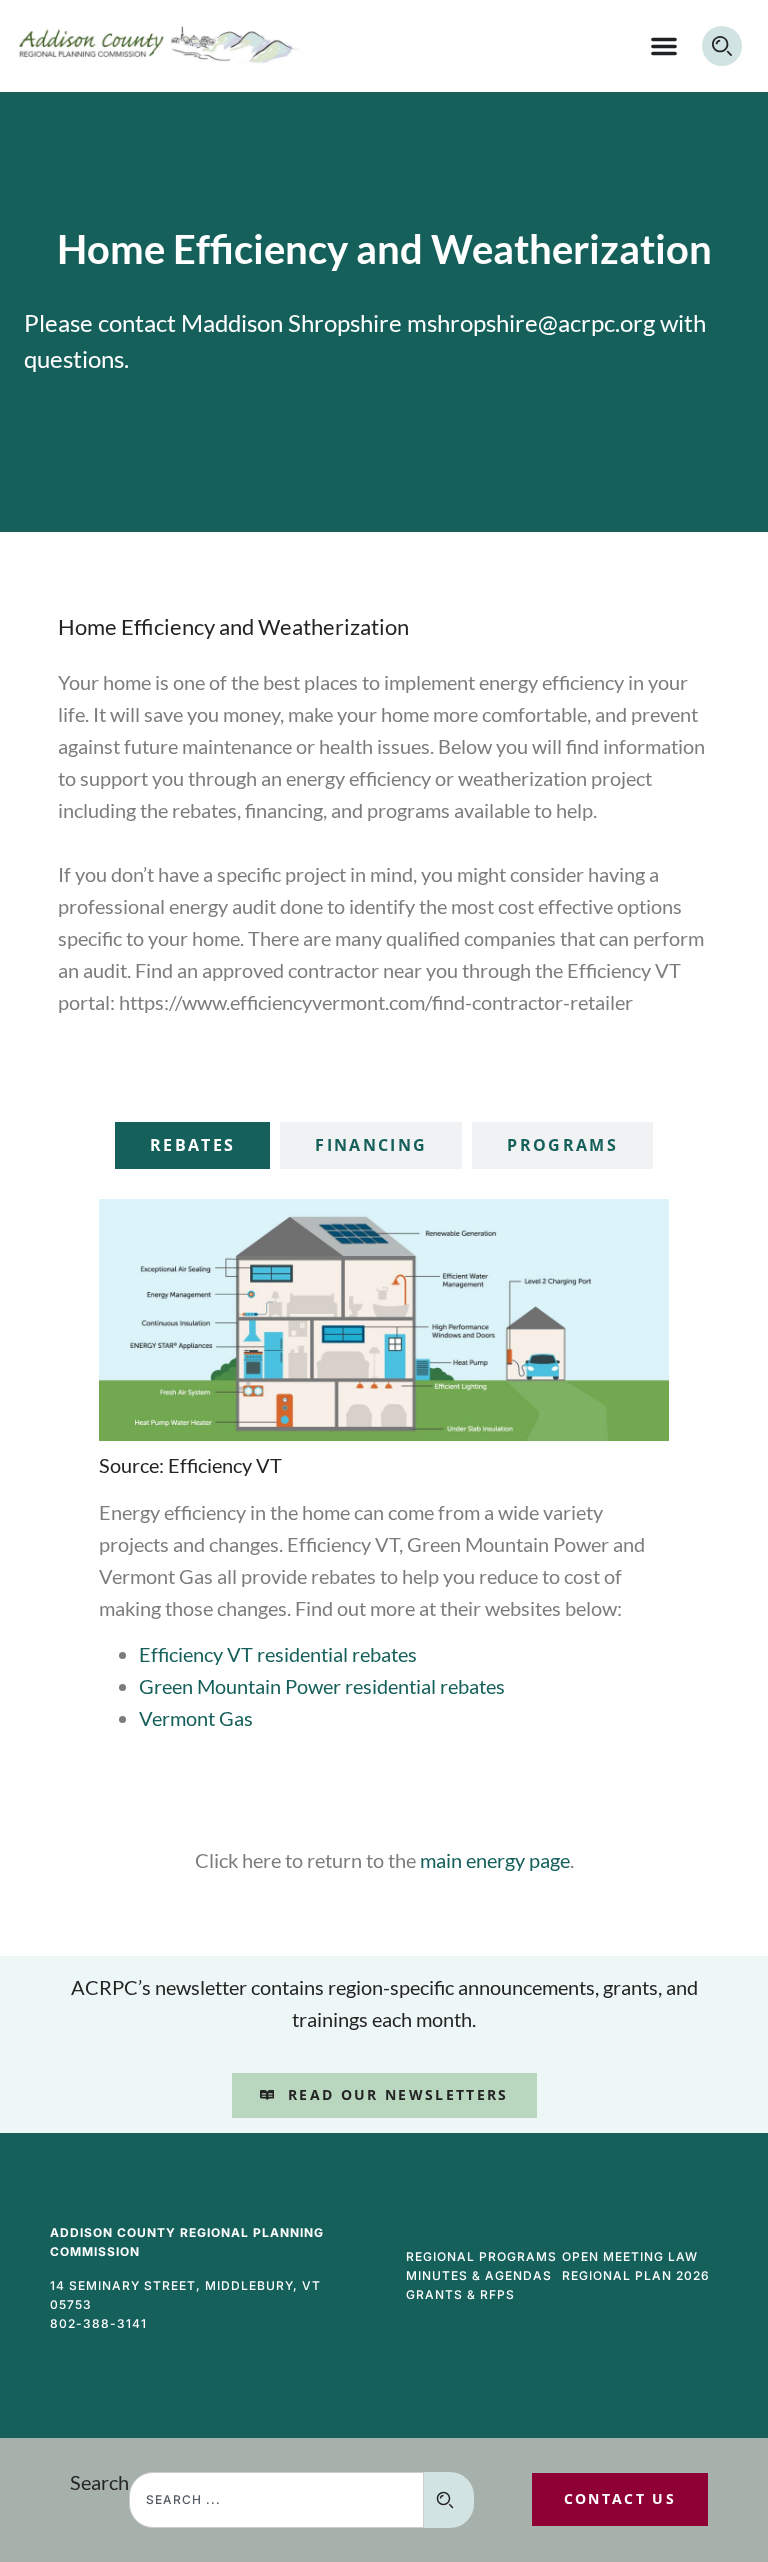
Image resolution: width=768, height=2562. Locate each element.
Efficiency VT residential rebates (278, 1654)
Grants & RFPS (460, 2294)
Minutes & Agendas (479, 2275)
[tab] (192, 1145)
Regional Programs (481, 2256)
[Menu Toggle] (664, 46)
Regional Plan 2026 (636, 2275)
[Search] (449, 2500)
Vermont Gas (196, 1718)
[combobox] (276, 2500)
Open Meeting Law (630, 2256)
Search (99, 2483)
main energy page (495, 1860)
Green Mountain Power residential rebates (322, 1686)
